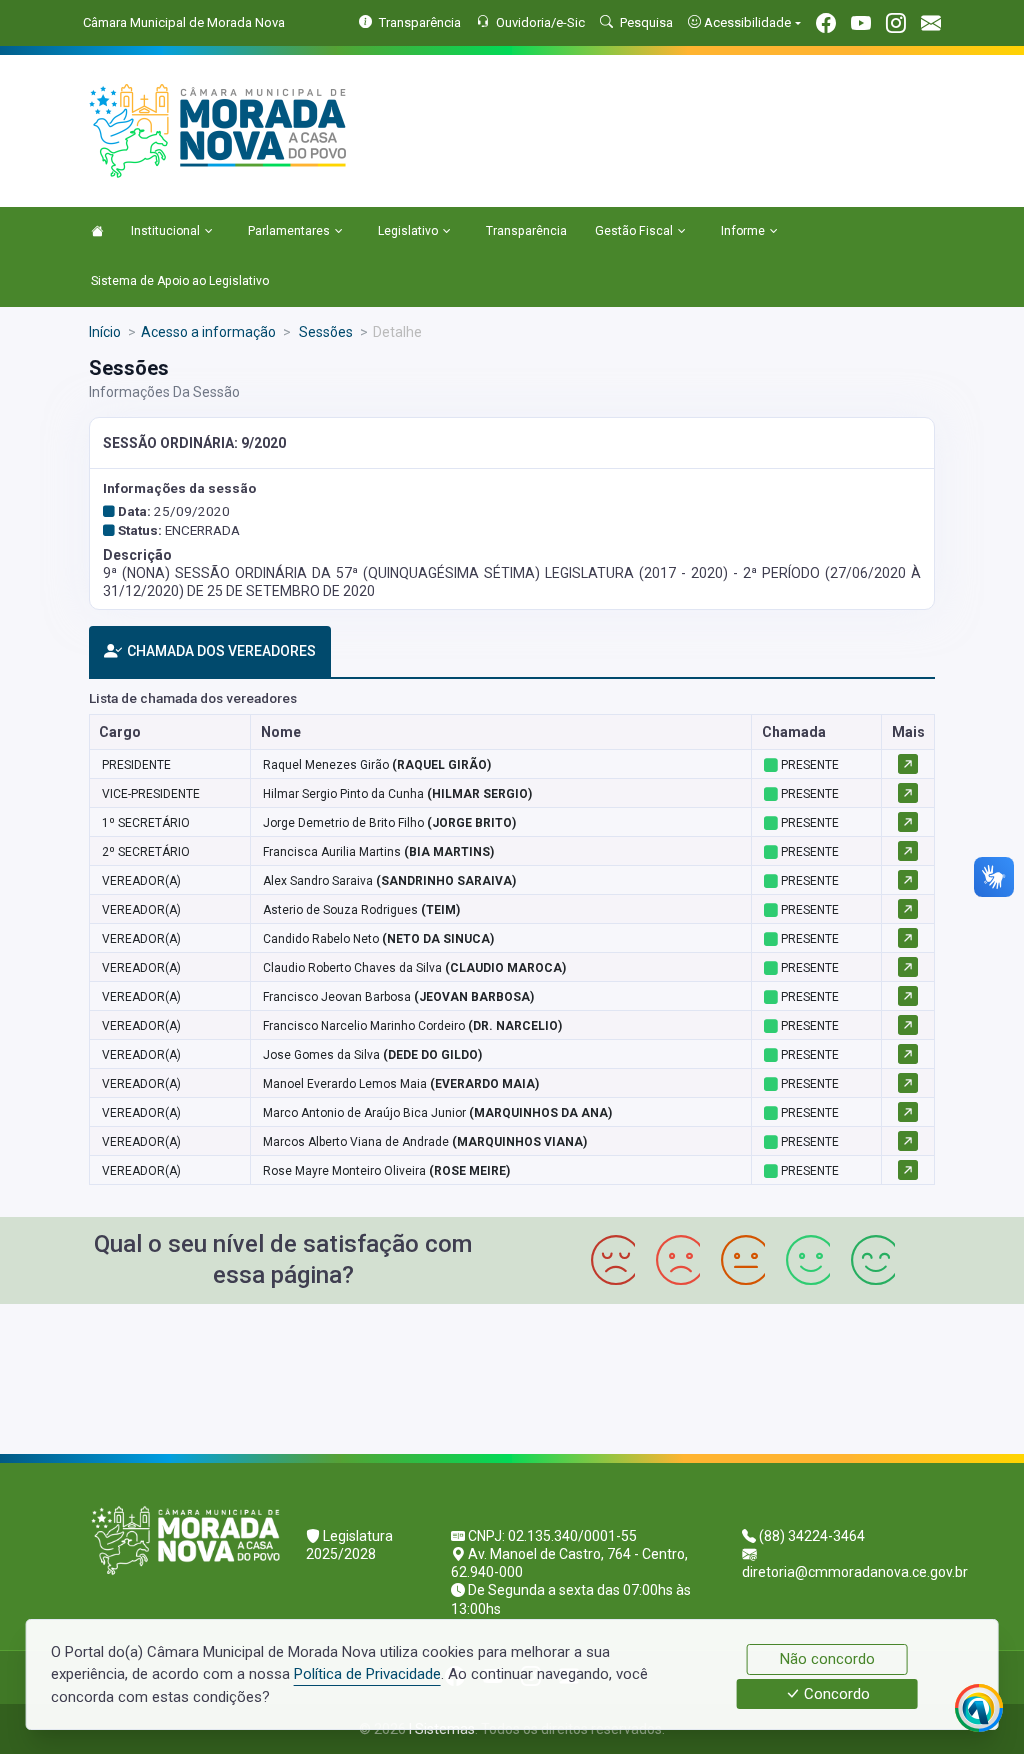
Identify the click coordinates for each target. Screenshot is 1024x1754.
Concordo (835, 1694)
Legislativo (408, 231)
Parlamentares (289, 231)
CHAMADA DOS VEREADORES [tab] (221, 651)
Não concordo (827, 1659)
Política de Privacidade (367, 1674)
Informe (743, 231)
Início (105, 332)
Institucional (165, 231)
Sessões (324, 332)
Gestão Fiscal (634, 231)
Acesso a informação (208, 332)
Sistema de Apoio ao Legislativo (180, 281)
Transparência (526, 231)
